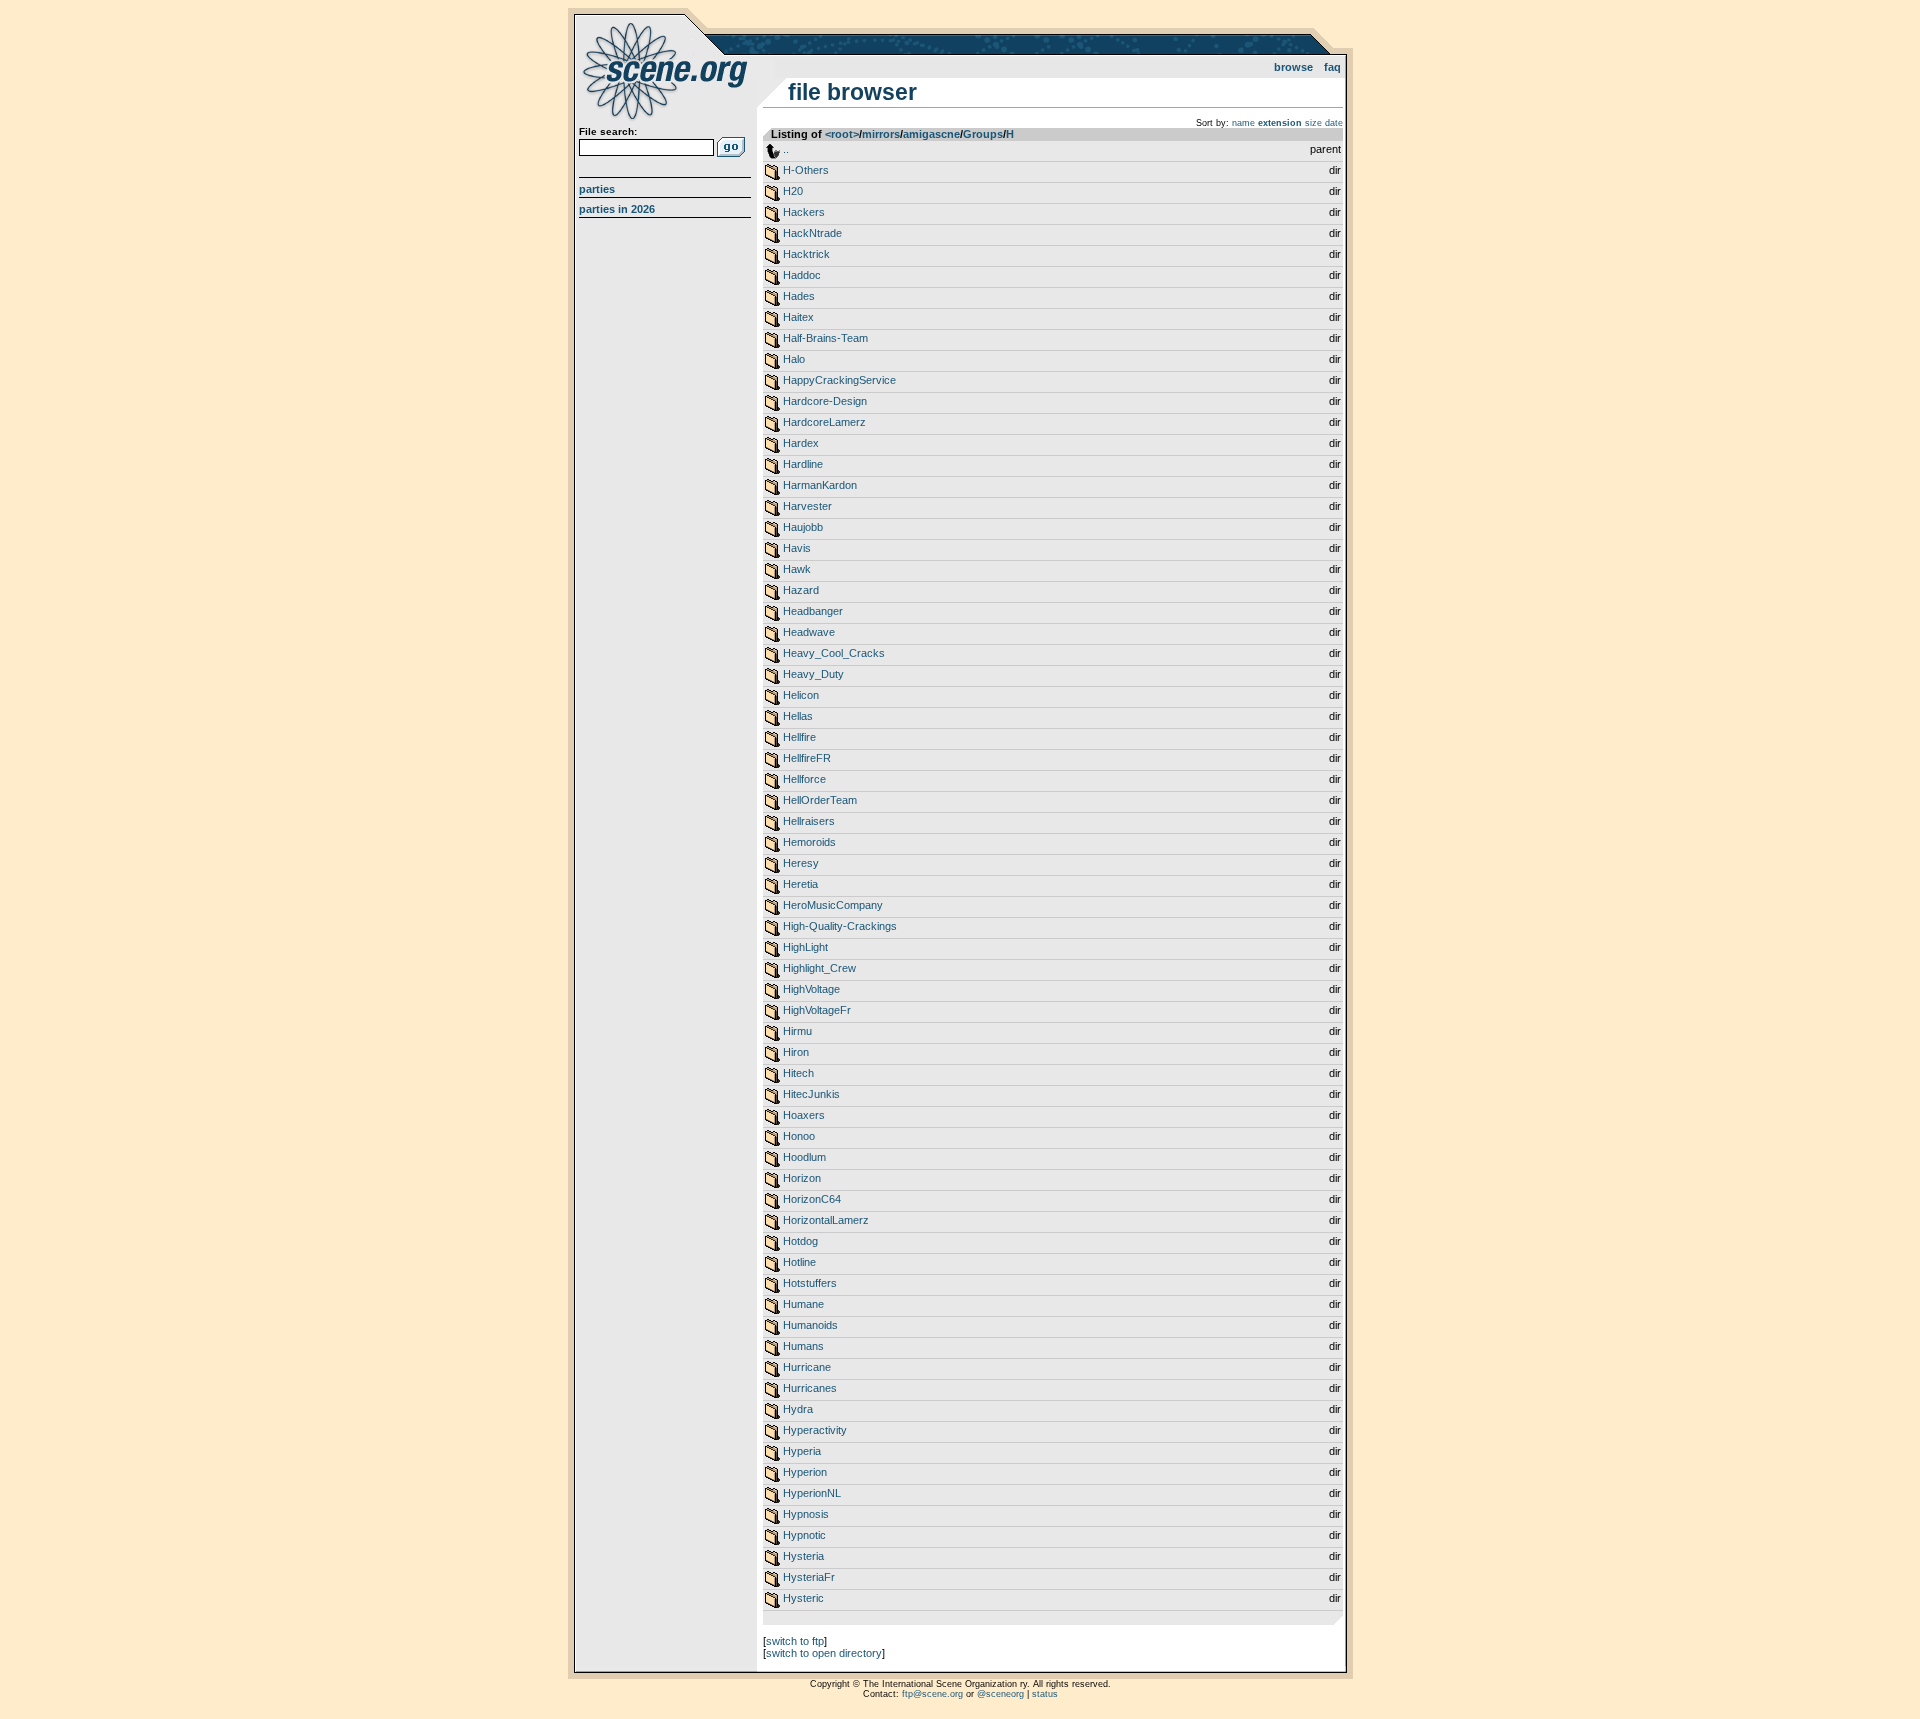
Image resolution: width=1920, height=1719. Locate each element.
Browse (1293, 67)
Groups (983, 134)
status (1045, 1694)
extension (1280, 123)
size (1313, 123)
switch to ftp (795, 1641)
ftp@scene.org (932, 1694)
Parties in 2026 (617, 209)
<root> (842, 134)
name (1243, 123)
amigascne (931, 134)
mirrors (881, 134)
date (1334, 123)
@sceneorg (1000, 1694)
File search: (608, 131)
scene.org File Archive (667, 70)
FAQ (1332, 67)
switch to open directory (824, 1653)
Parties (597, 189)
